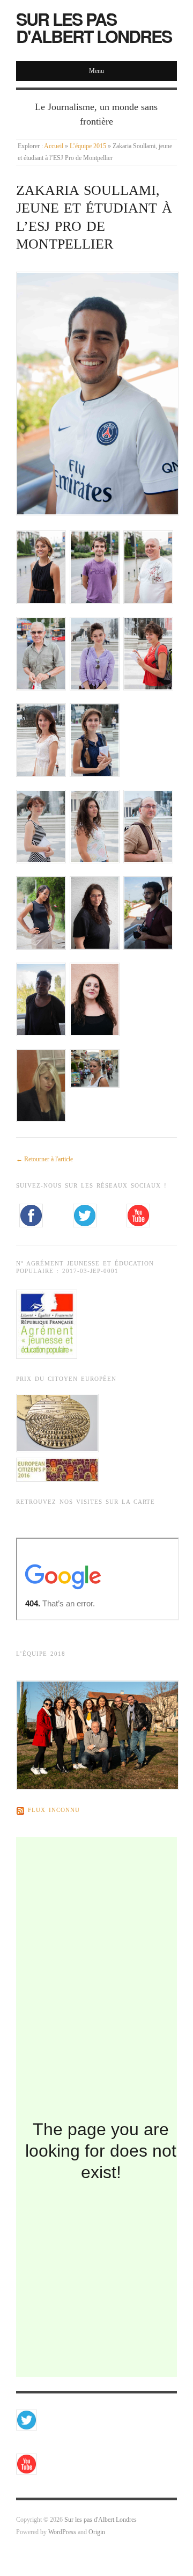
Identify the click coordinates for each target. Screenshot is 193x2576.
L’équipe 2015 (88, 146)
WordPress (62, 2532)
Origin (97, 2532)
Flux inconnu (54, 1810)
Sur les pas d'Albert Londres (94, 27)
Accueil (54, 146)
